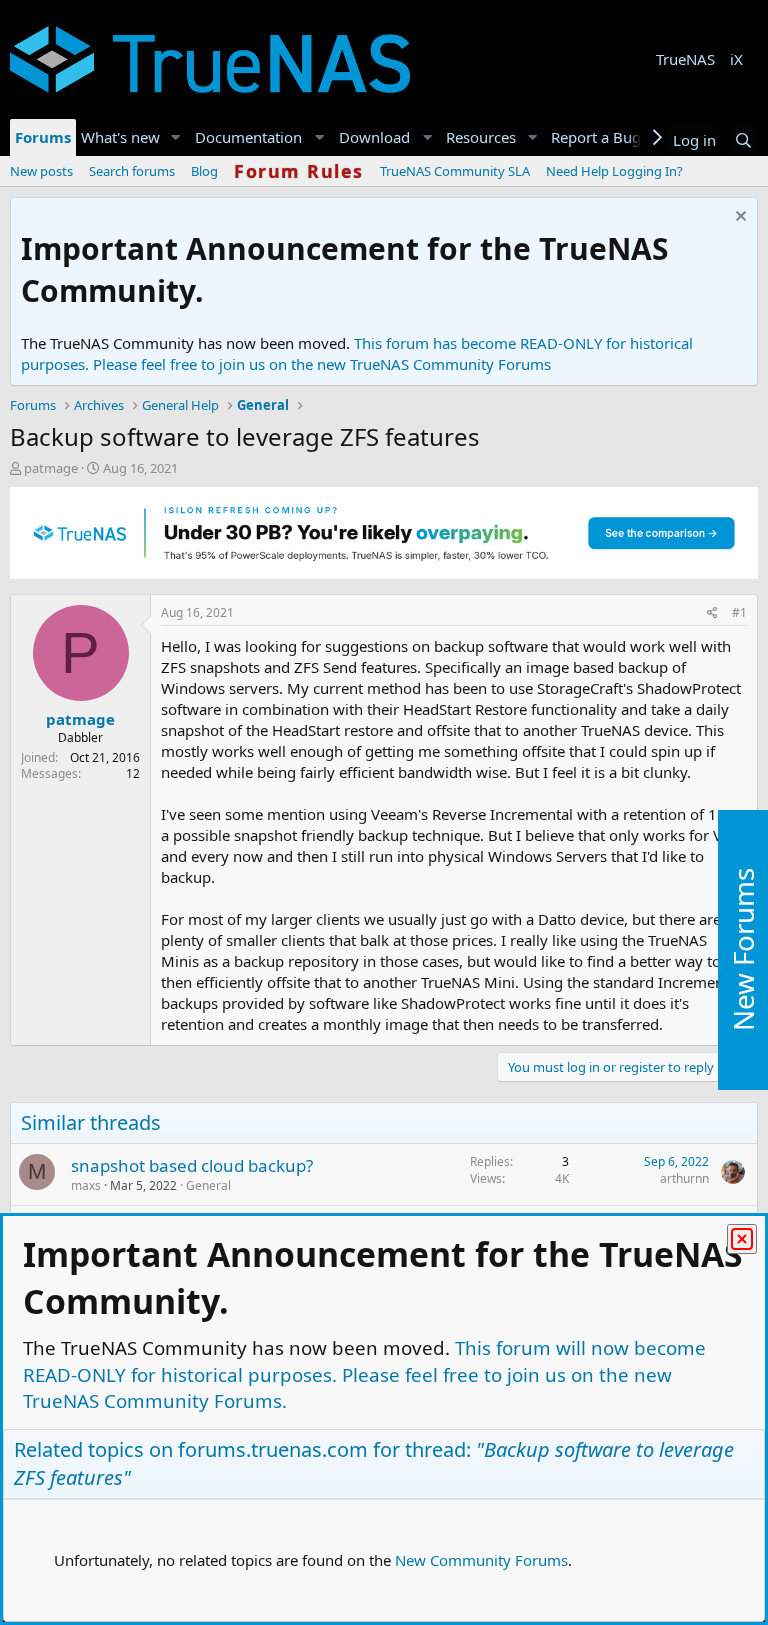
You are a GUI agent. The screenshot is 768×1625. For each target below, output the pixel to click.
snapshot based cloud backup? (192, 1165)
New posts (41, 171)
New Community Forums (481, 1560)
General (208, 1185)
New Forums (743, 950)
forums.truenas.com (273, 1449)
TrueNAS (685, 59)
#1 (739, 612)
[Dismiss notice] (738, 218)
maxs (86, 1185)
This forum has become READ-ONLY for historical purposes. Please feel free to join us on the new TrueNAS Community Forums (357, 353)
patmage (51, 468)
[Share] (712, 613)
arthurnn (684, 1178)
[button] (176, 137)
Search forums (132, 171)
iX (736, 59)
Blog (204, 171)
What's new (120, 137)
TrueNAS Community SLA (455, 171)
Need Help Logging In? (614, 171)
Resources (481, 137)
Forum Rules (299, 171)
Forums (43, 137)
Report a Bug (596, 137)
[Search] (743, 140)
